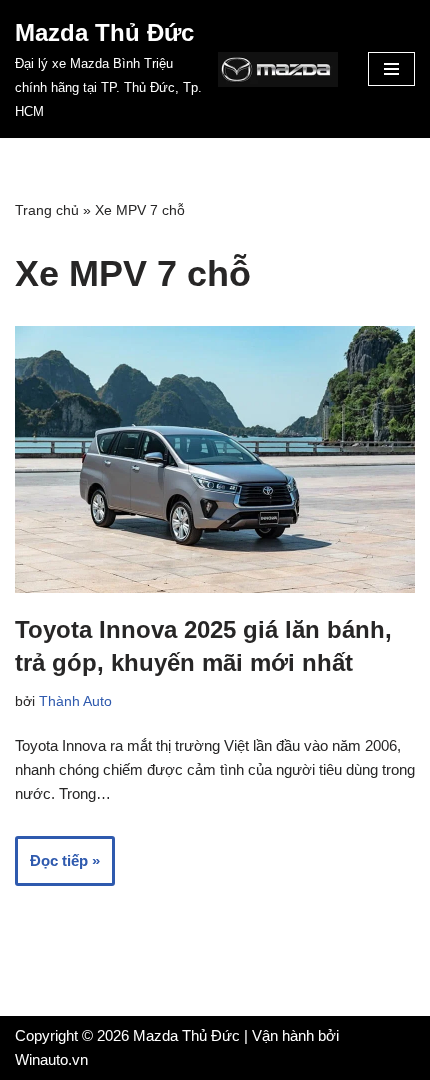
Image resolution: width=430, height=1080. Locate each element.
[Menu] (391, 69)
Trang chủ (47, 210)
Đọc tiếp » (57, 868)
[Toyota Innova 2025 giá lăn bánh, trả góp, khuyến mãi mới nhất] (215, 459)
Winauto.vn (51, 1059)
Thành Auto (75, 701)
